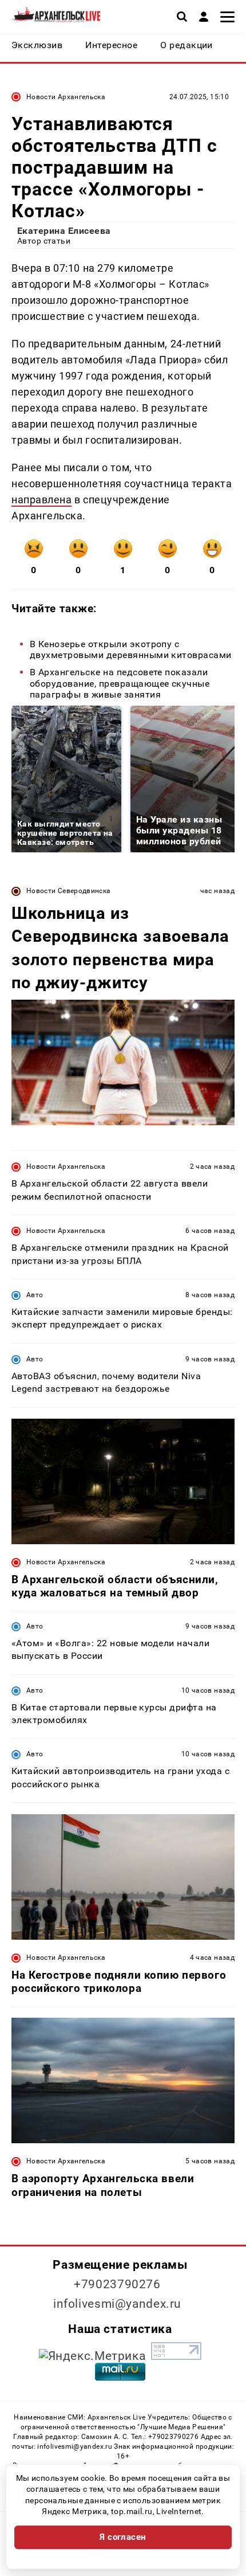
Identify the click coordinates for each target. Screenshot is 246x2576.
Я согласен (123, 2537)
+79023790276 (117, 2284)
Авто (35, 1295)
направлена (41, 500)
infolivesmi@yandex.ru (117, 2304)
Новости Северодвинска (69, 891)
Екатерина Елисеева (64, 231)
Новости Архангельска (66, 97)
